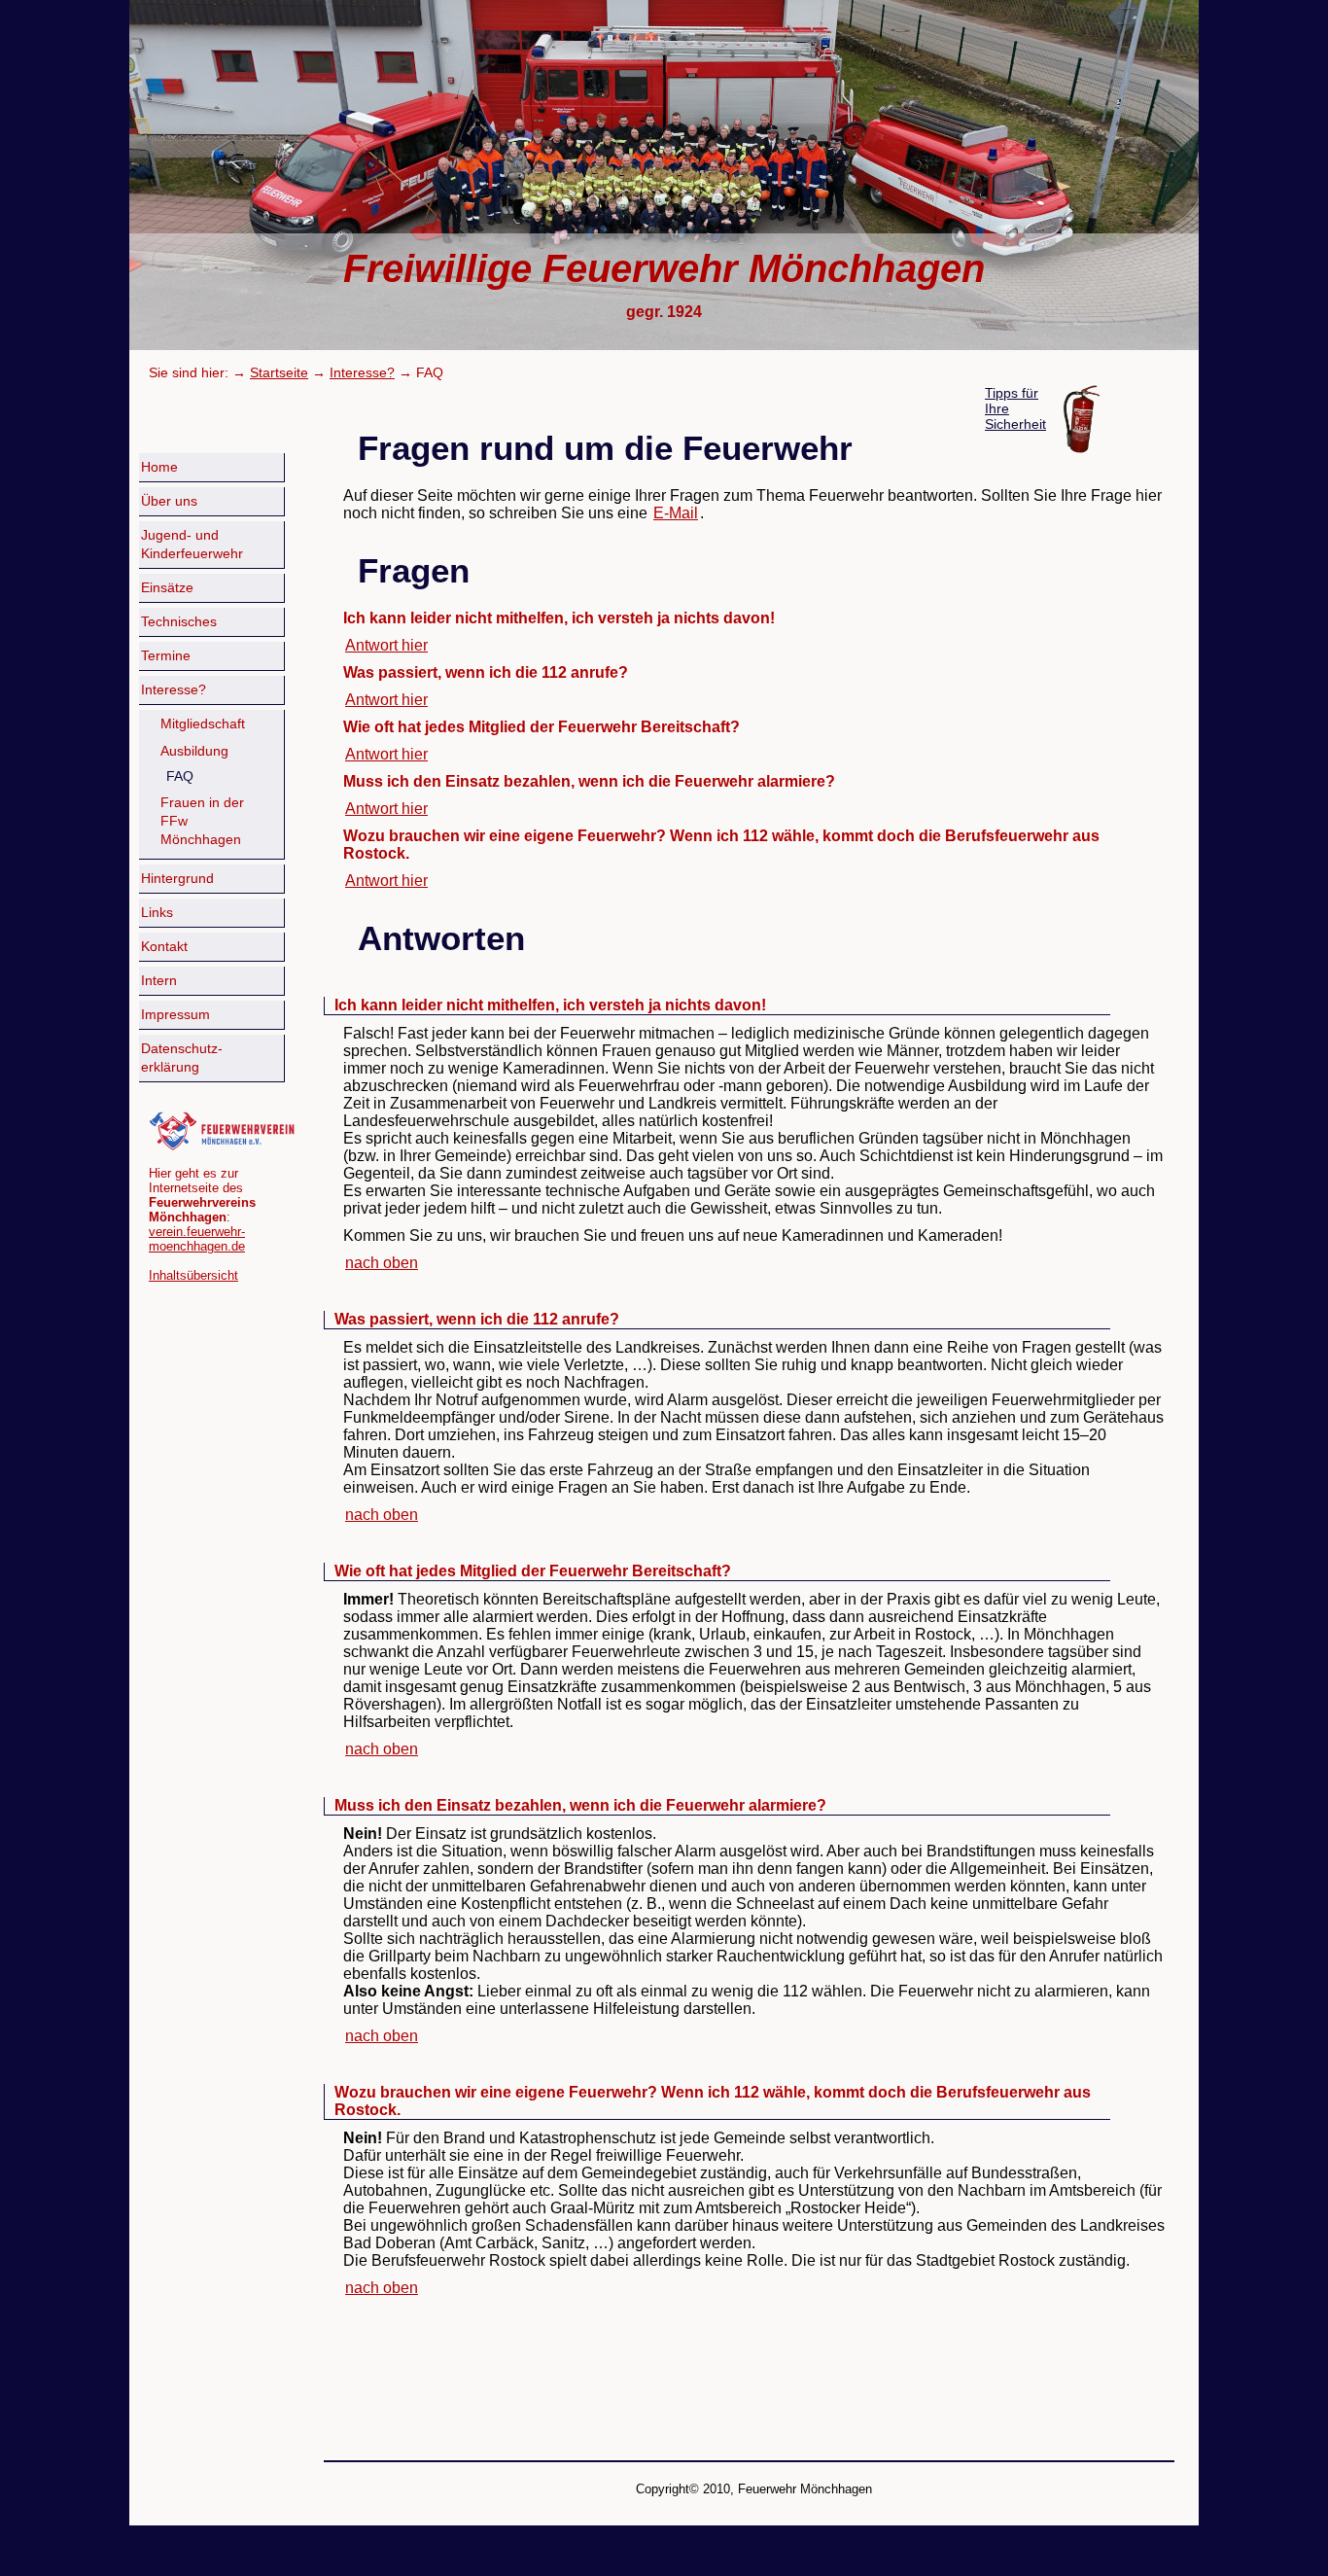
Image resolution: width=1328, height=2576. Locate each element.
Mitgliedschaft (203, 724)
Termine (166, 656)
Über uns (169, 501)
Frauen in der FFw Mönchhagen (202, 821)
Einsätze (167, 588)
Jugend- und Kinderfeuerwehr (192, 545)
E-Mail (676, 513)
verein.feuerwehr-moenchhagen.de (197, 1239)
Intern (159, 981)
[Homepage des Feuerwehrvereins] (222, 1147)
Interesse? (362, 372)
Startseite (279, 372)
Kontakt (164, 947)
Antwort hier (386, 645)
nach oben (382, 1263)
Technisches (179, 622)
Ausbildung (194, 751)
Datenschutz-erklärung (182, 1058)
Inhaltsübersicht (193, 1275)
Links (157, 913)
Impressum (175, 1015)
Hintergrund (177, 879)
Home (159, 467)
